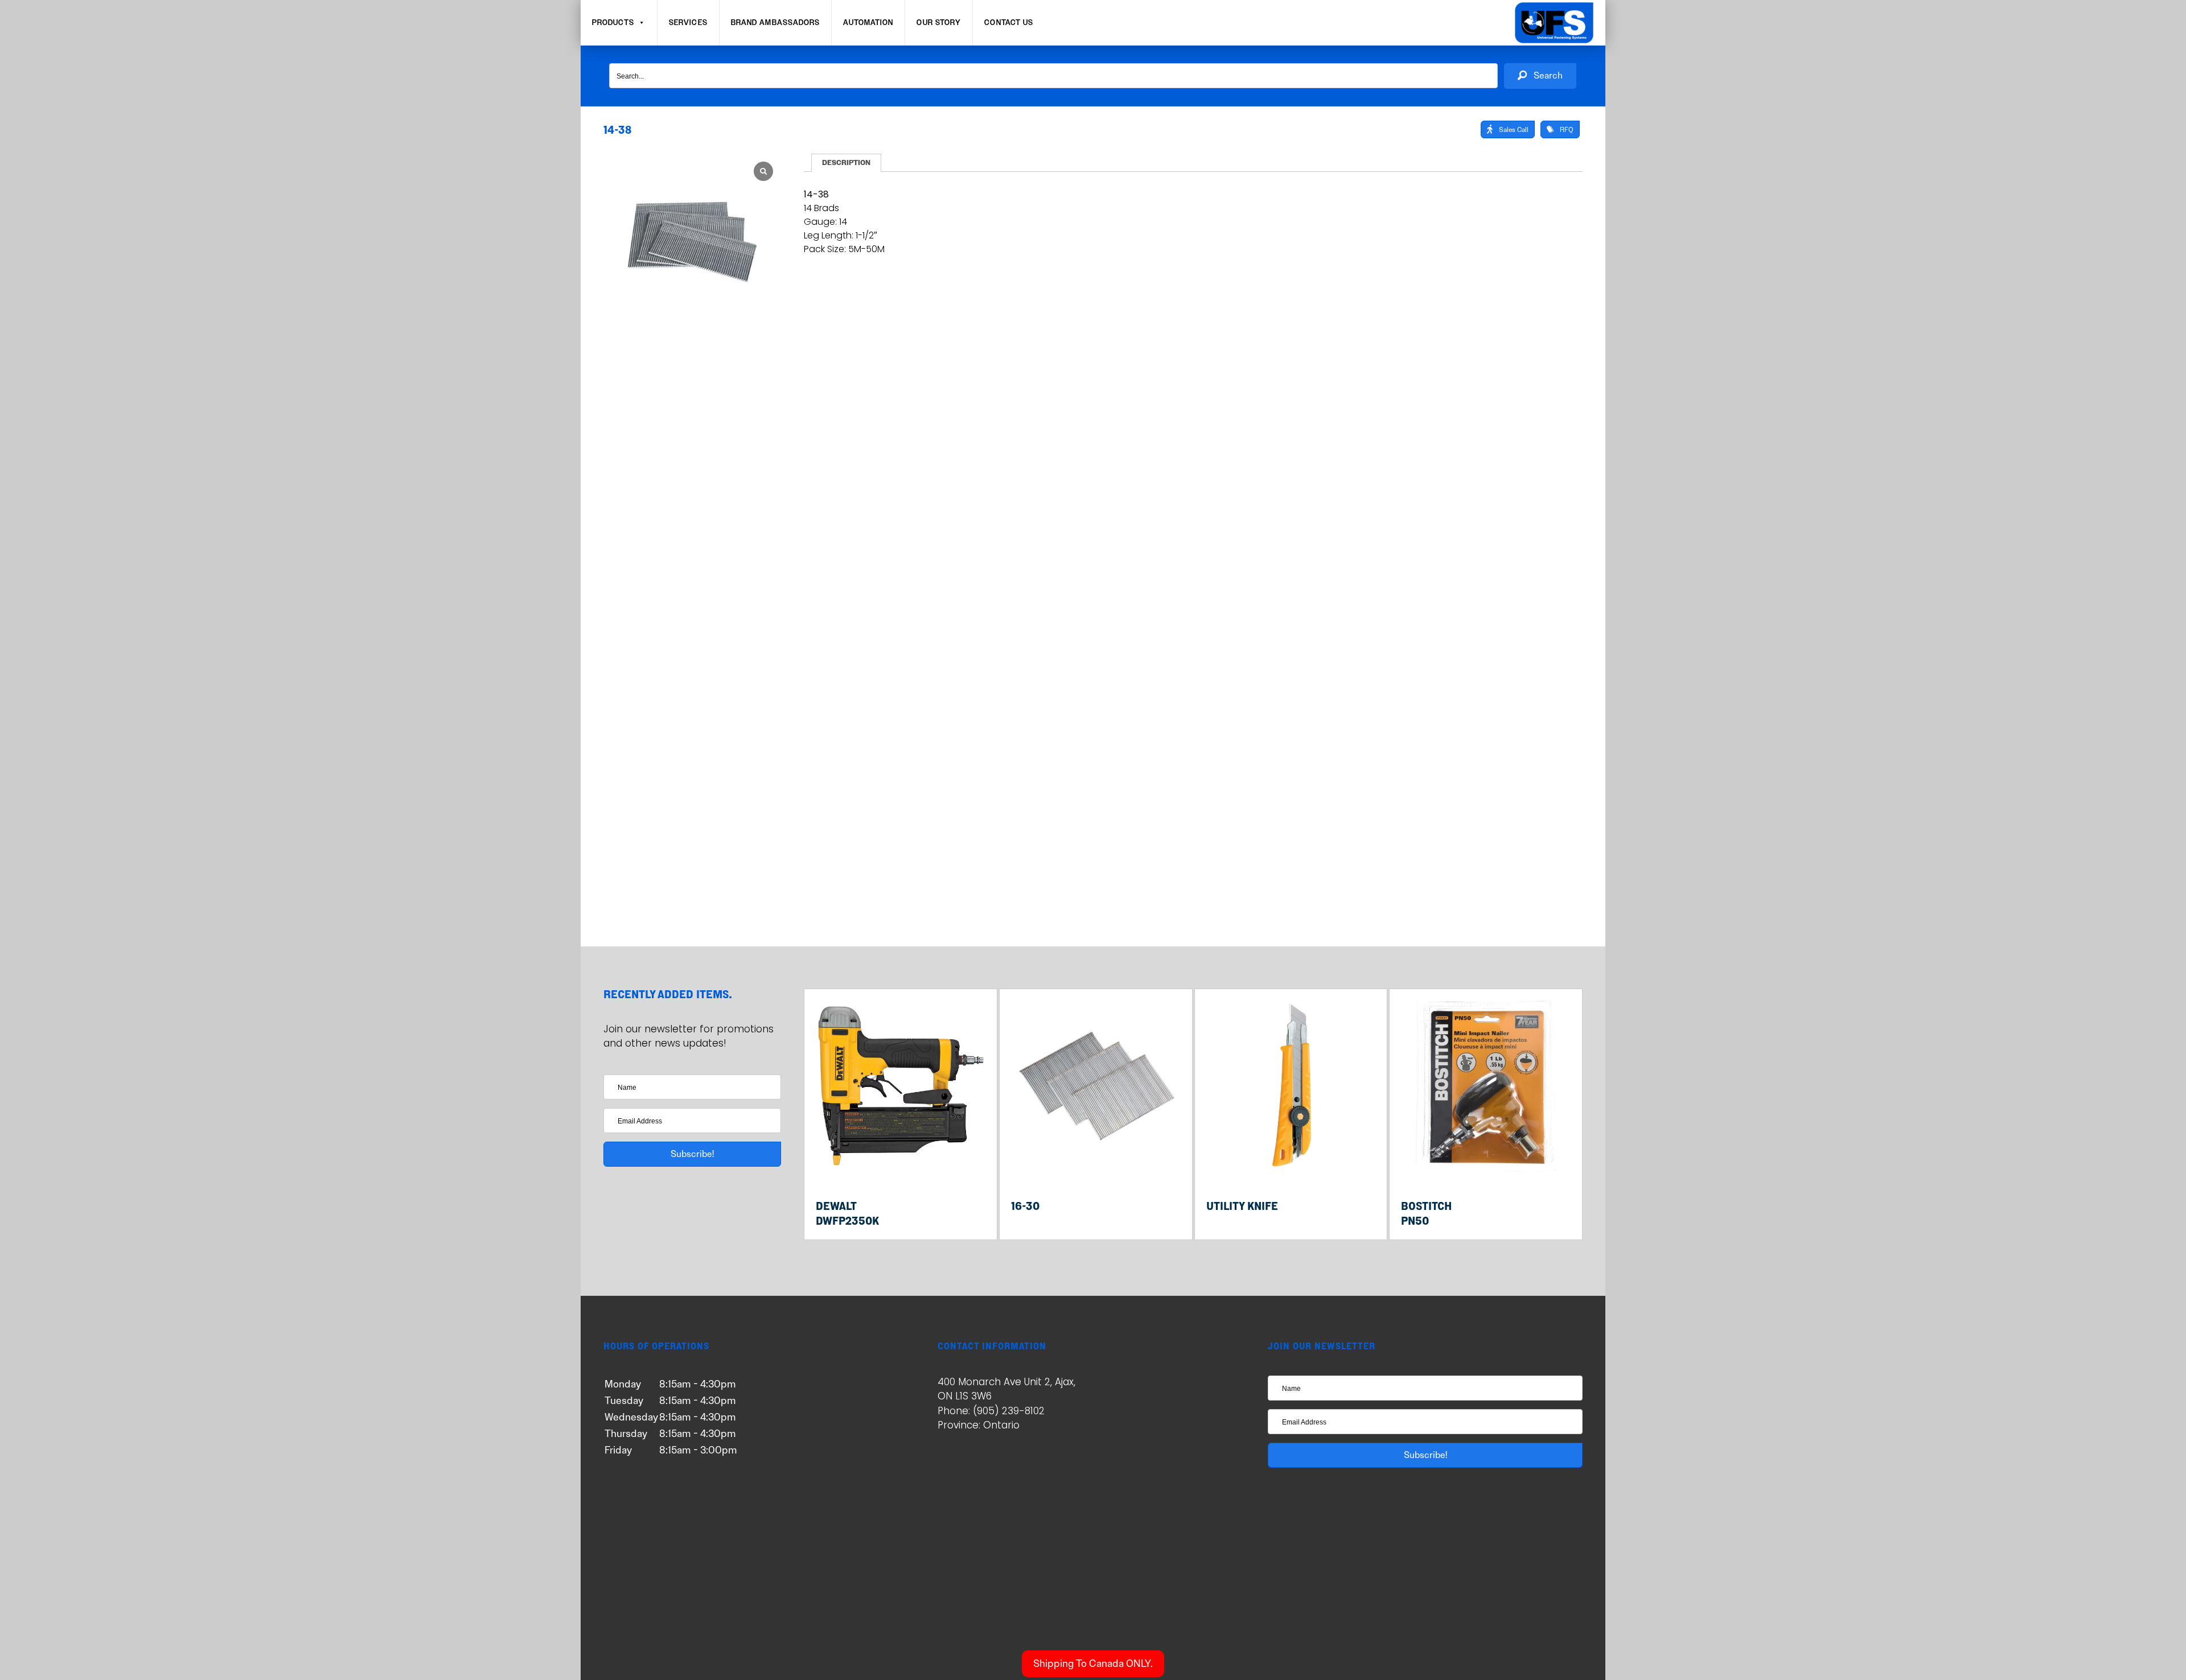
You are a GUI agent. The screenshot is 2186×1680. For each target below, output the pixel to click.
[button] (1540, 76)
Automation (868, 23)
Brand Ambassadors (776, 23)
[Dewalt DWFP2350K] (901, 1168)
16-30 (1025, 1206)
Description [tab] (846, 163)
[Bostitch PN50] (1486, 1168)
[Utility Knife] (1291, 1168)
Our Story (939, 23)
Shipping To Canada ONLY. (1093, 1663)
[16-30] (1096, 1168)
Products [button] (613, 23)
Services (688, 23)
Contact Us (1009, 23)
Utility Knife (1242, 1206)
